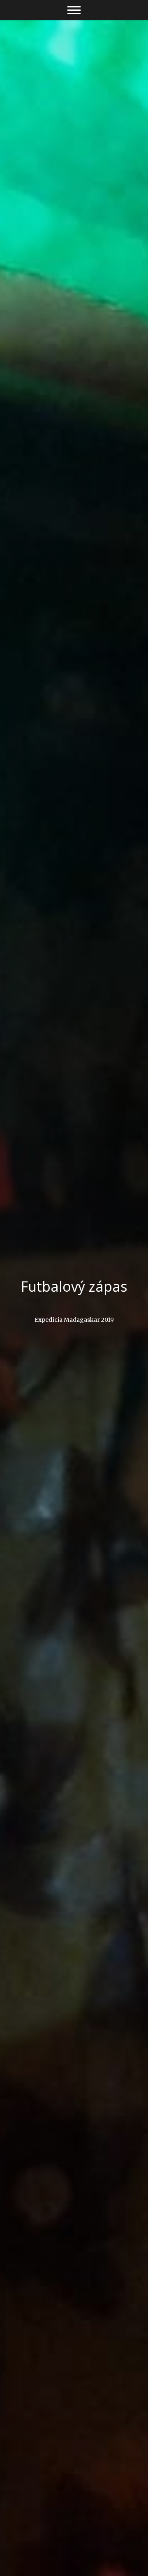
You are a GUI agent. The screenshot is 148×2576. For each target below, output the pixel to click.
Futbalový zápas (74, 1286)
